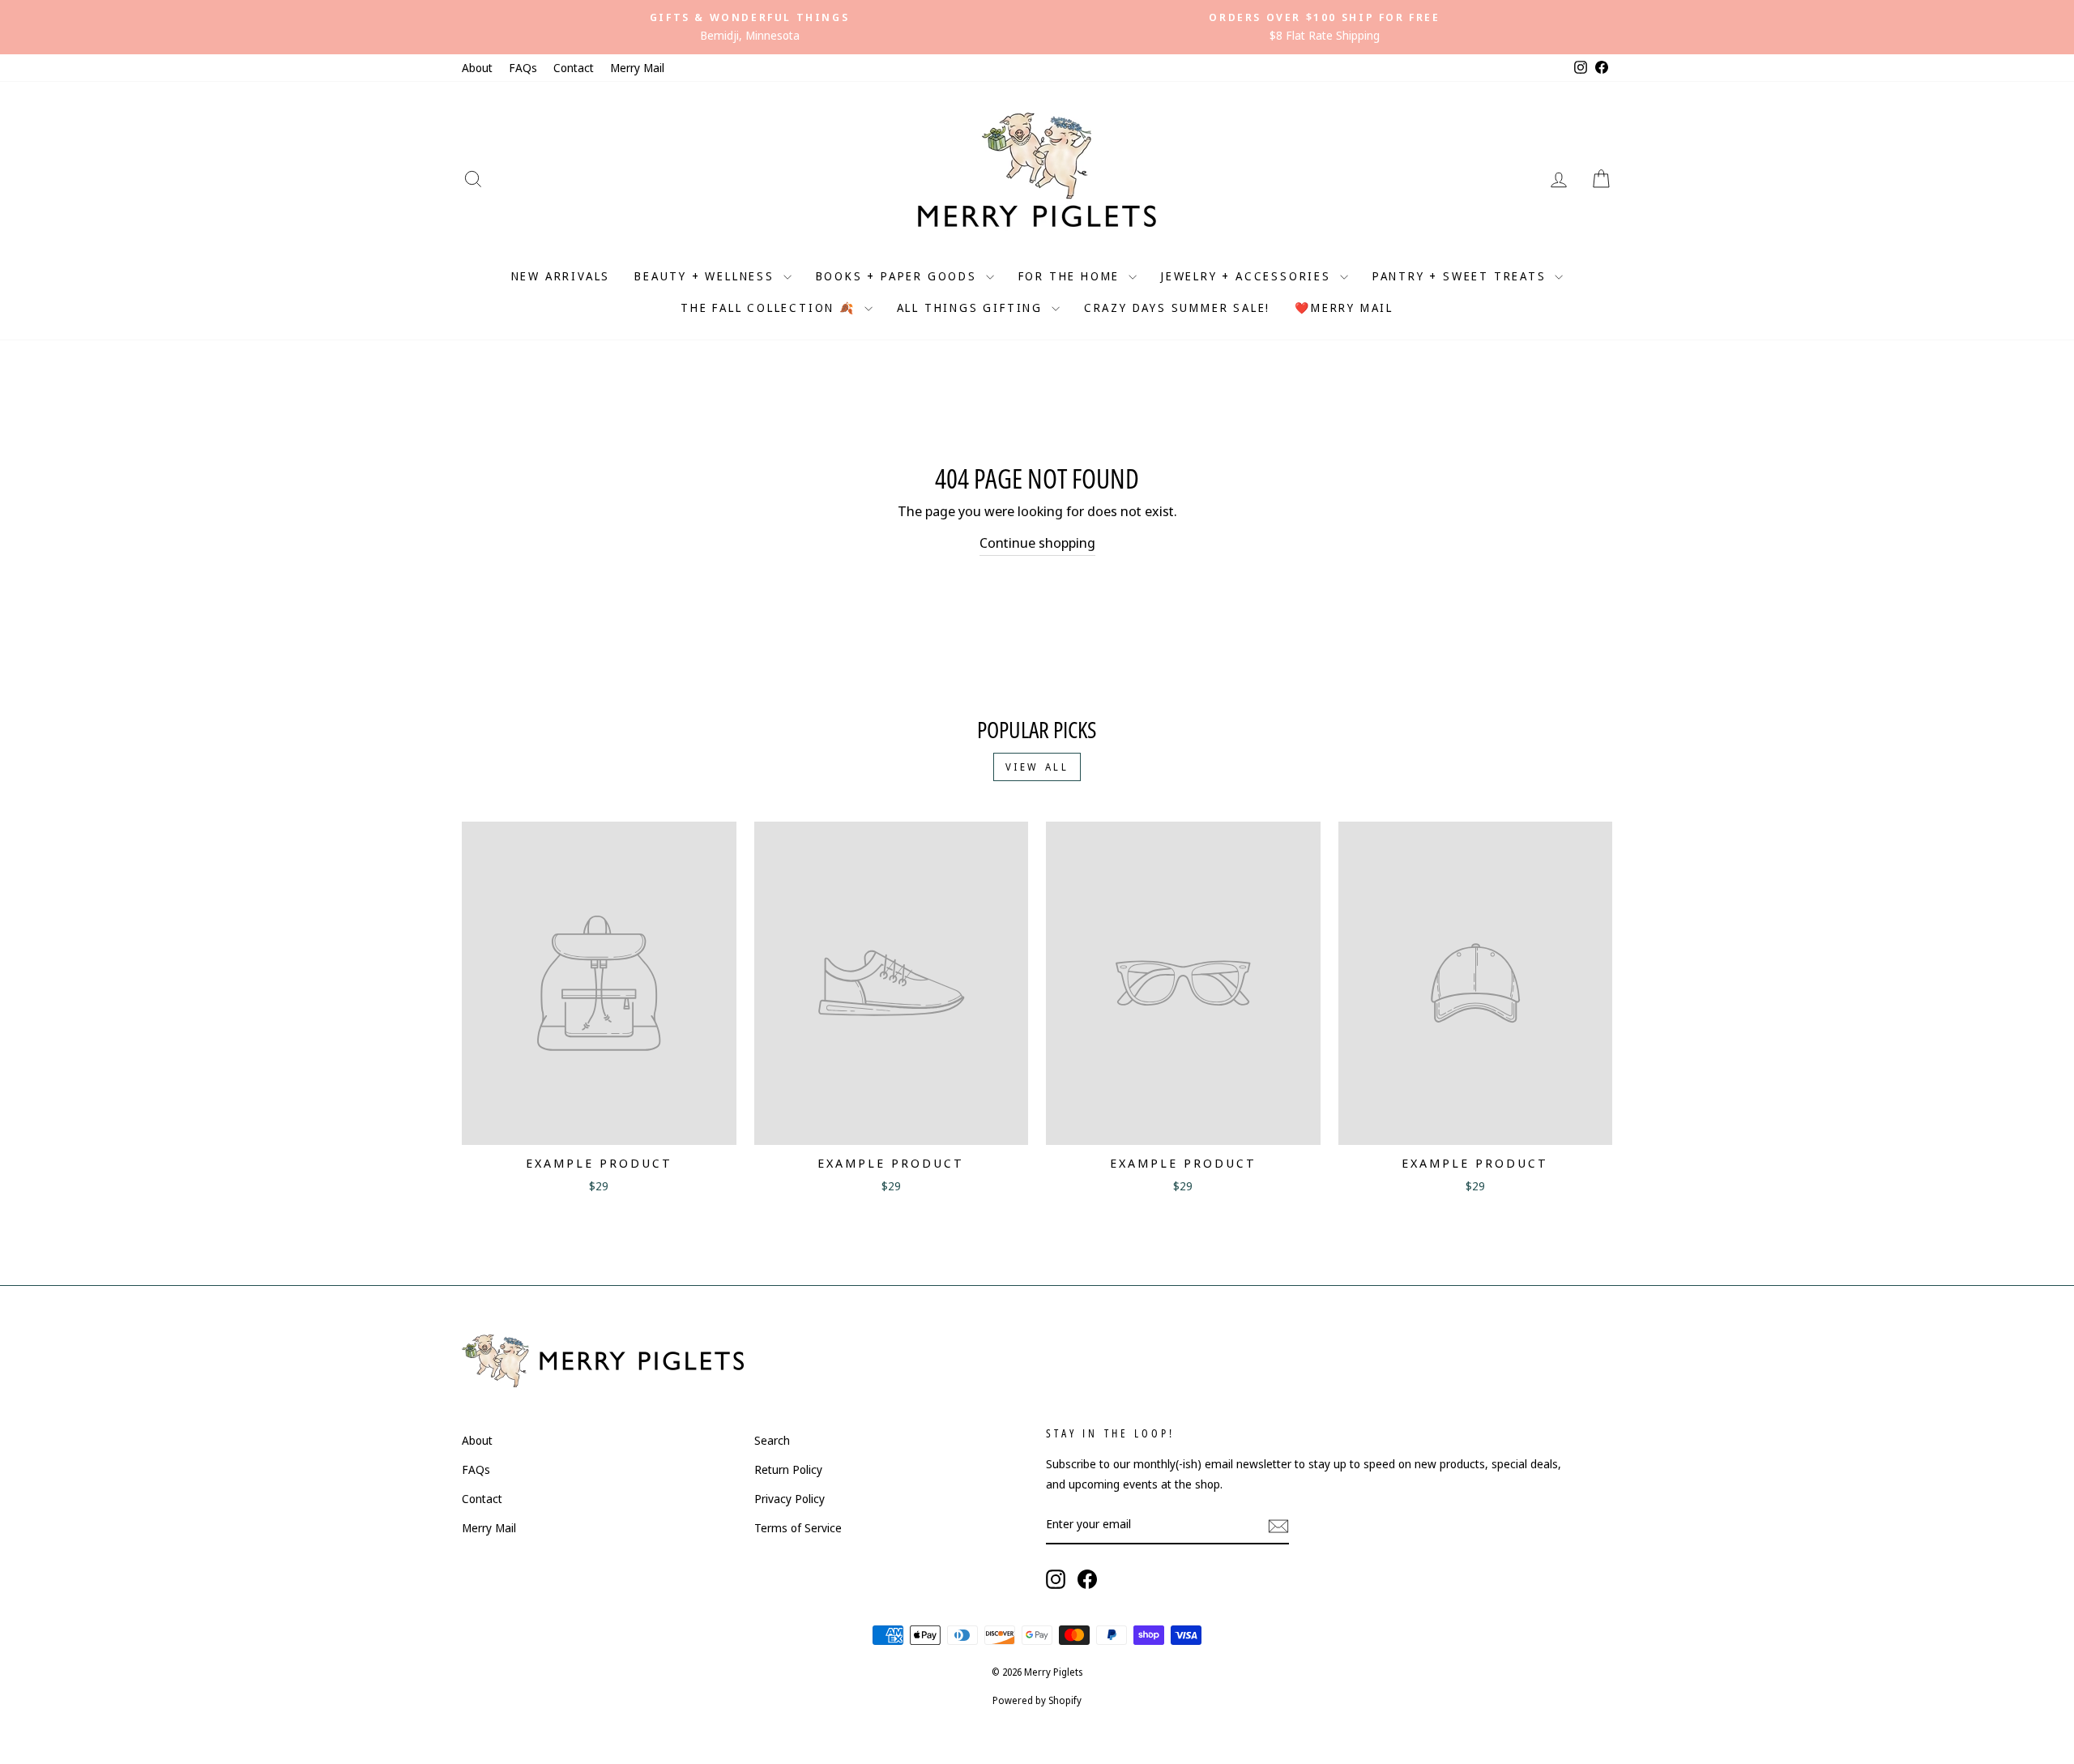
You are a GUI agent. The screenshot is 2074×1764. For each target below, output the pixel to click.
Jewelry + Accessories (1248, 276)
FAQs (523, 68)
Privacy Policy (789, 1499)
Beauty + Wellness (706, 276)
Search (772, 1440)
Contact (574, 68)
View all (1037, 767)
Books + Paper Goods (899, 276)
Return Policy (788, 1469)
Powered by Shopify (1037, 1700)
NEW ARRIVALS (561, 276)
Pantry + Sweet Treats (1462, 276)
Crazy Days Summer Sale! (1177, 308)
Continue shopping (1037, 542)
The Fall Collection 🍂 (770, 308)
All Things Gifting (972, 308)
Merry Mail (637, 68)
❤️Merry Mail (1344, 308)
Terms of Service (798, 1528)
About (477, 68)
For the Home (1071, 276)
